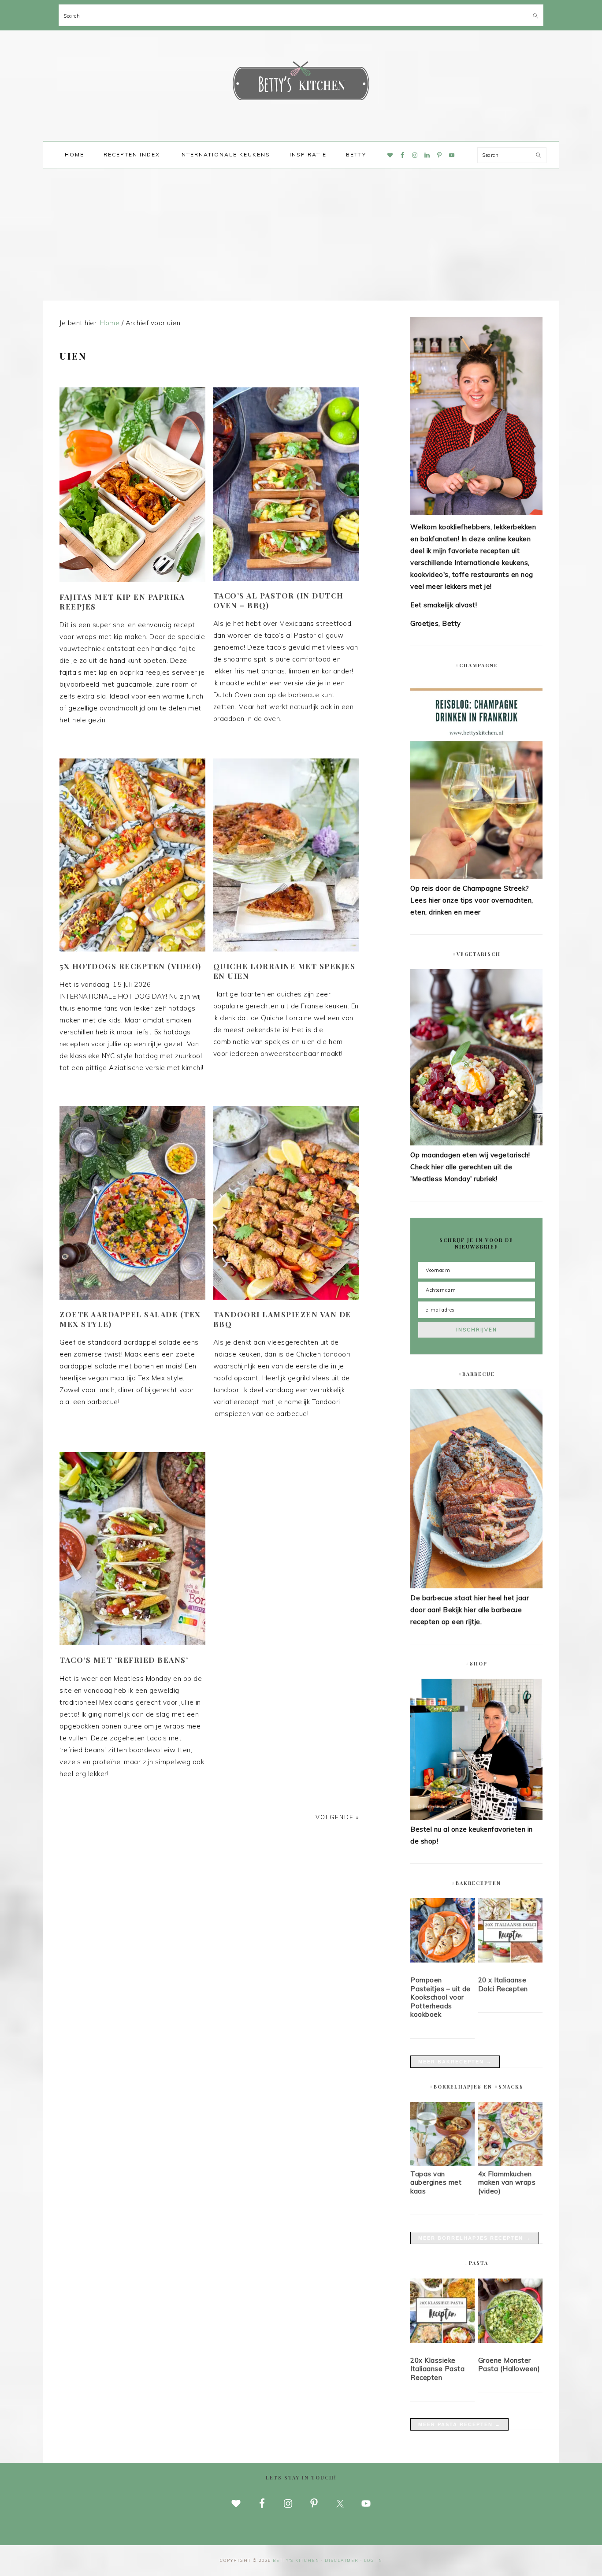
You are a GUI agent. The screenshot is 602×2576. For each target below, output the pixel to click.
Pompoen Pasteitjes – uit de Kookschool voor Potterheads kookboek (440, 1997)
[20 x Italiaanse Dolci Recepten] (510, 1932)
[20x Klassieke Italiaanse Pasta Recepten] (442, 2312)
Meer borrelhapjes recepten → (475, 2238)
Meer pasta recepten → (459, 2424)
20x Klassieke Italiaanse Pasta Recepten (437, 2369)
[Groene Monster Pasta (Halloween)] (510, 2312)
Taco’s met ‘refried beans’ (124, 1660)
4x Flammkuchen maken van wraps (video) (507, 2182)
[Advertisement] (301, 234)
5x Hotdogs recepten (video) (130, 966)
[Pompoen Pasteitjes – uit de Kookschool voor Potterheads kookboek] (442, 1932)
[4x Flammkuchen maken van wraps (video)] (510, 2164)
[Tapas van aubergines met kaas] (442, 2164)
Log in (373, 2560)
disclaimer (342, 2560)
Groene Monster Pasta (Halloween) (509, 2365)
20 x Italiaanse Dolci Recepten (503, 1984)
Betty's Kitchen (301, 83)
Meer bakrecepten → (455, 2062)
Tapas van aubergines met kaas (436, 2182)
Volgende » (337, 1817)
